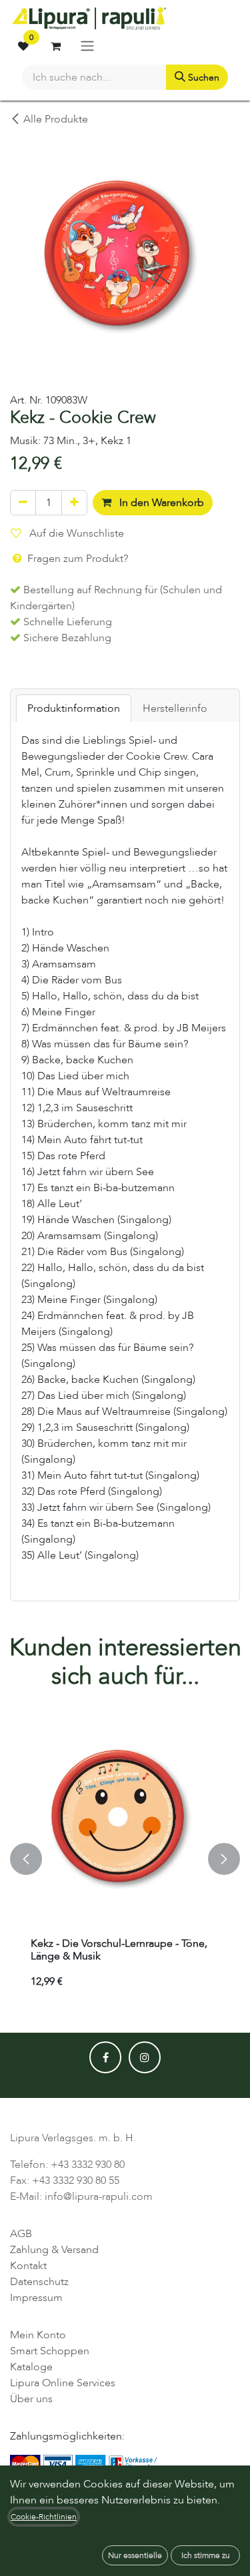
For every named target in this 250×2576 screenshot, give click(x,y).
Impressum (36, 2298)
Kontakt (28, 2266)
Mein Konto (38, 2335)
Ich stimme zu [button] (206, 2555)
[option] (125, 1859)
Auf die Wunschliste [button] (75, 533)
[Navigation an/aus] (87, 46)
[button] (26, 1859)
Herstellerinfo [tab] (175, 708)
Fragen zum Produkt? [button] (76, 559)
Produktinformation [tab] (74, 708)
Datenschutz (39, 2282)
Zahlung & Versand (54, 2250)
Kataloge (31, 2367)
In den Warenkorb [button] (160, 503)
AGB (21, 2234)
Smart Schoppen (50, 2351)
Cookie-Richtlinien (44, 2517)
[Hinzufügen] (74, 503)
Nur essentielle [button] (135, 2555)
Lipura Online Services (63, 2383)
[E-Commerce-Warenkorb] (55, 46)
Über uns (31, 2399)
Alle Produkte (56, 119)
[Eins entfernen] (23, 503)
